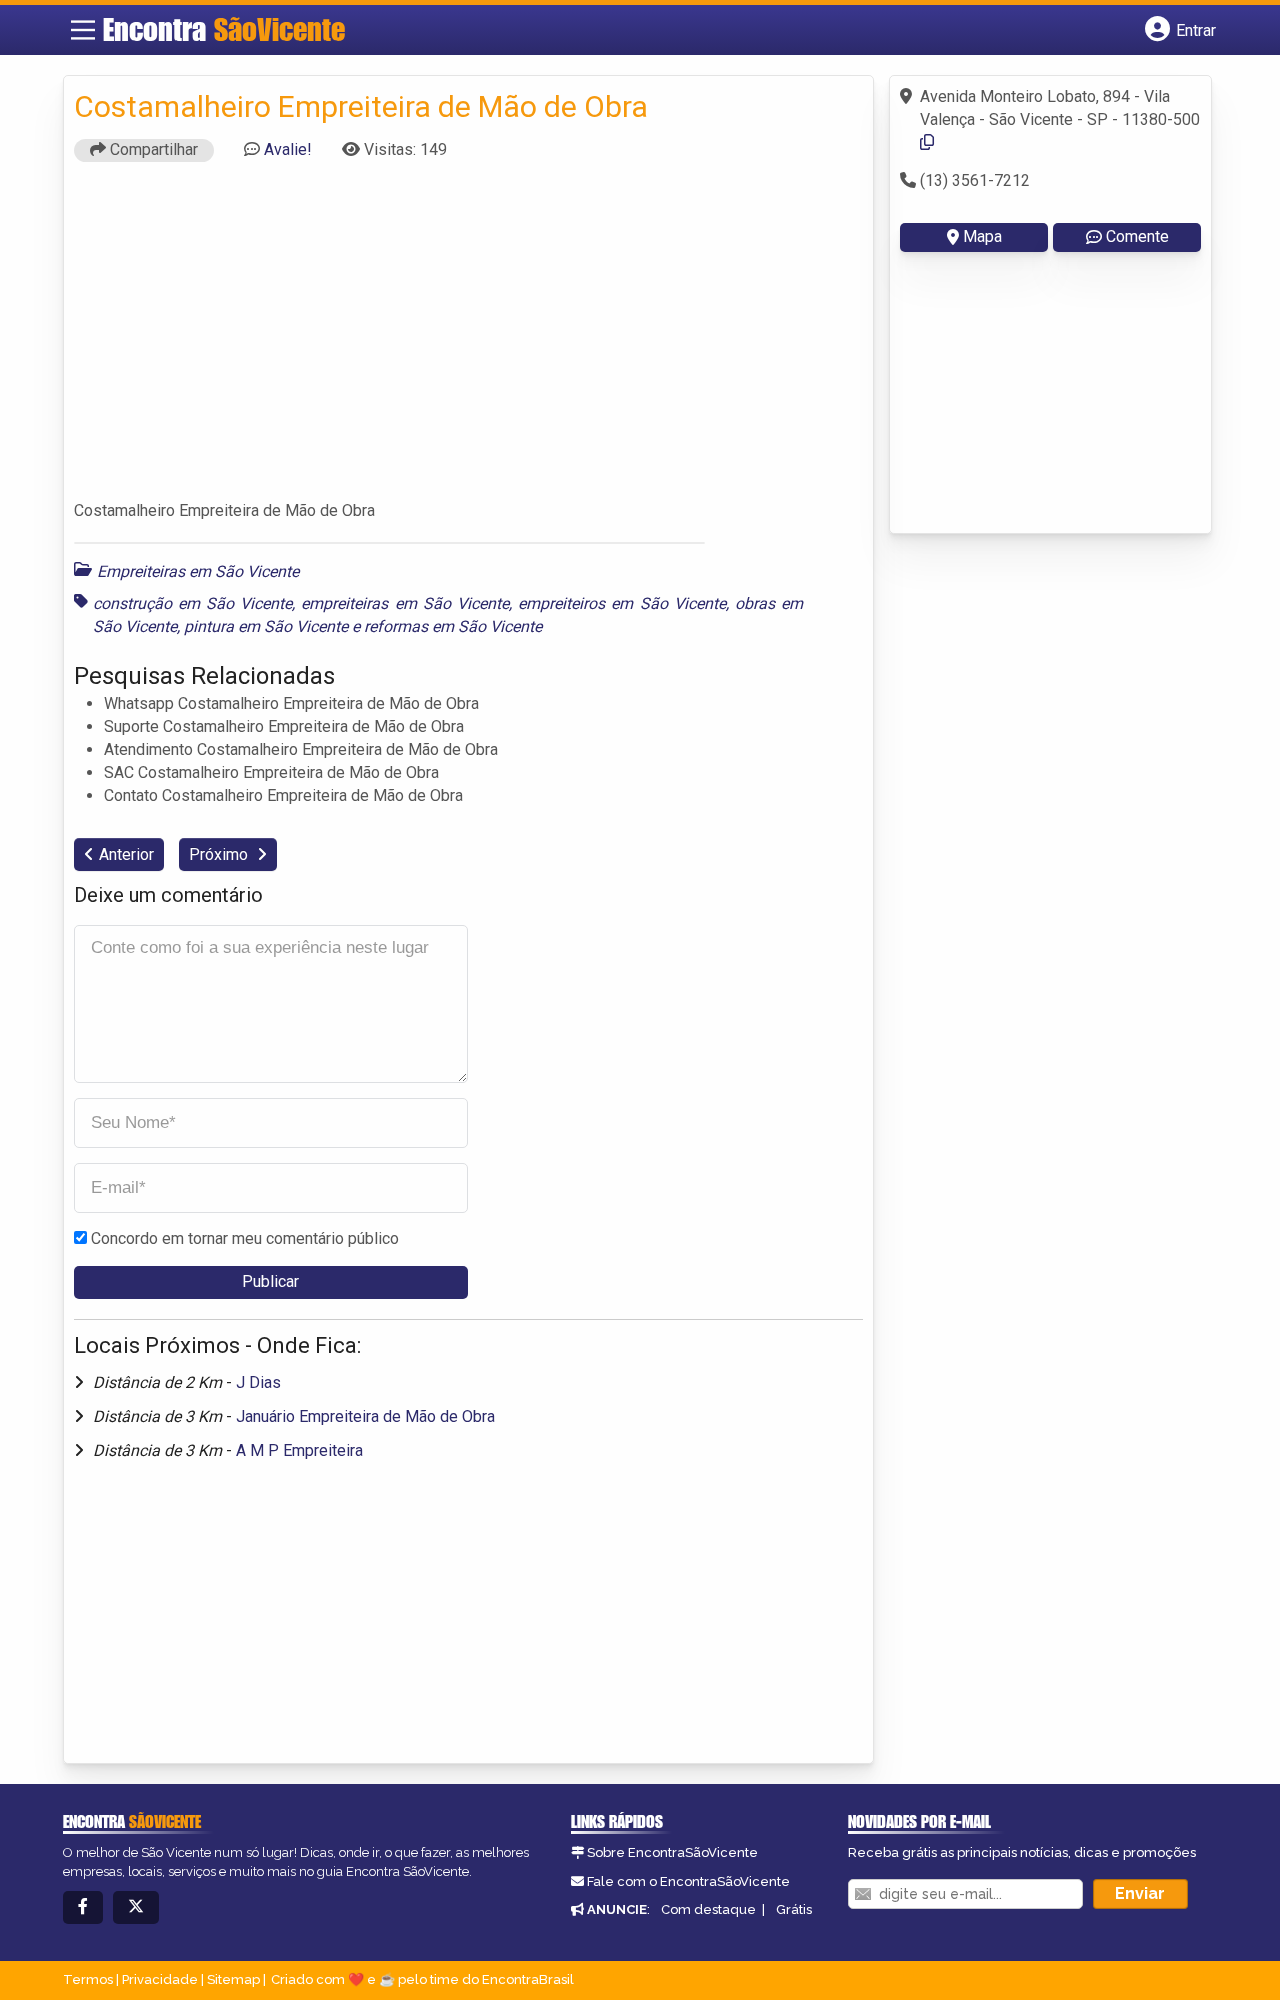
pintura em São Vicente (266, 626)
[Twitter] (136, 1907)
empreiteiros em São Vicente (622, 603)
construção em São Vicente (193, 603)
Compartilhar (152, 149)
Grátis (794, 1909)
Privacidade (160, 1979)
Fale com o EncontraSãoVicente (688, 1881)
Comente (1137, 236)
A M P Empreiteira (299, 1450)
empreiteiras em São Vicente (405, 603)
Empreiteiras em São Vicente (198, 571)
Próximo (220, 854)
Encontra (224, 29)
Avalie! (288, 149)
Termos (88, 1979)
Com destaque (708, 1909)
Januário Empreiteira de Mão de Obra (365, 1416)
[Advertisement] (469, 340)
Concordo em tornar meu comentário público (245, 1238)
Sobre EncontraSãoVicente (672, 1852)
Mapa (982, 236)
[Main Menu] (83, 30)
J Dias (258, 1382)
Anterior (126, 854)
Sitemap (233, 1979)
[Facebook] (83, 1907)
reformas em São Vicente (453, 626)
